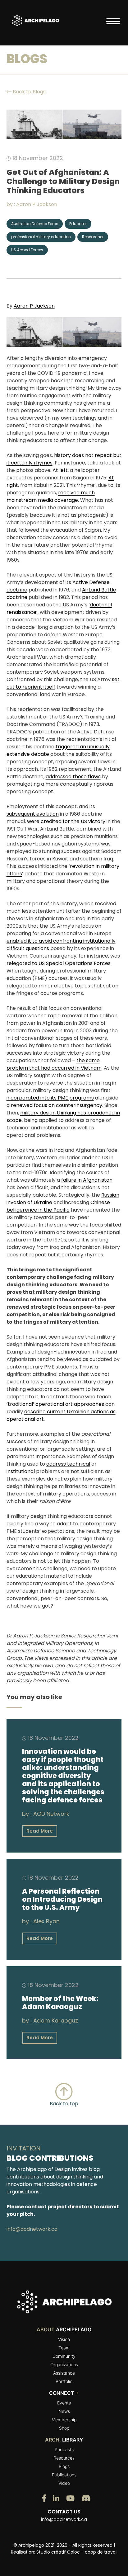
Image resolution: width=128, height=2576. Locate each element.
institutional (21, 1471)
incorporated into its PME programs (50, 1098)
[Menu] (113, 21)
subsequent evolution (33, 814)
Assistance (64, 2373)
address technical (68, 1464)
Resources (64, 2458)
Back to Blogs (29, 92)
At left (60, 470)
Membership (64, 2420)
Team (64, 2348)
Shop (64, 2428)
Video (64, 2483)
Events (64, 2403)
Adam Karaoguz (56, 2020)
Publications (64, 2475)
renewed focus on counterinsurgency (57, 1105)
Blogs (64, 2466)
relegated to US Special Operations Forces (59, 963)
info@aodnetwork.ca (32, 2229)
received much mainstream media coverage (51, 496)
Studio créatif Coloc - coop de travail (77, 2552)
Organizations (64, 2364)
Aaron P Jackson (37, 204)
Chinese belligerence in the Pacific (58, 1206)
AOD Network (51, 1814)
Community (64, 2356)
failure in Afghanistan (87, 1180)
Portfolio (64, 2381)
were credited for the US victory (66, 821)
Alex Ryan (46, 1921)
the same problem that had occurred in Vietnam (54, 1064)
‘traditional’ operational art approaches (55, 1404)
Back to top (64, 2104)
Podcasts (64, 2449)
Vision (64, 2339)
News (64, 2411)
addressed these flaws (73, 777)
